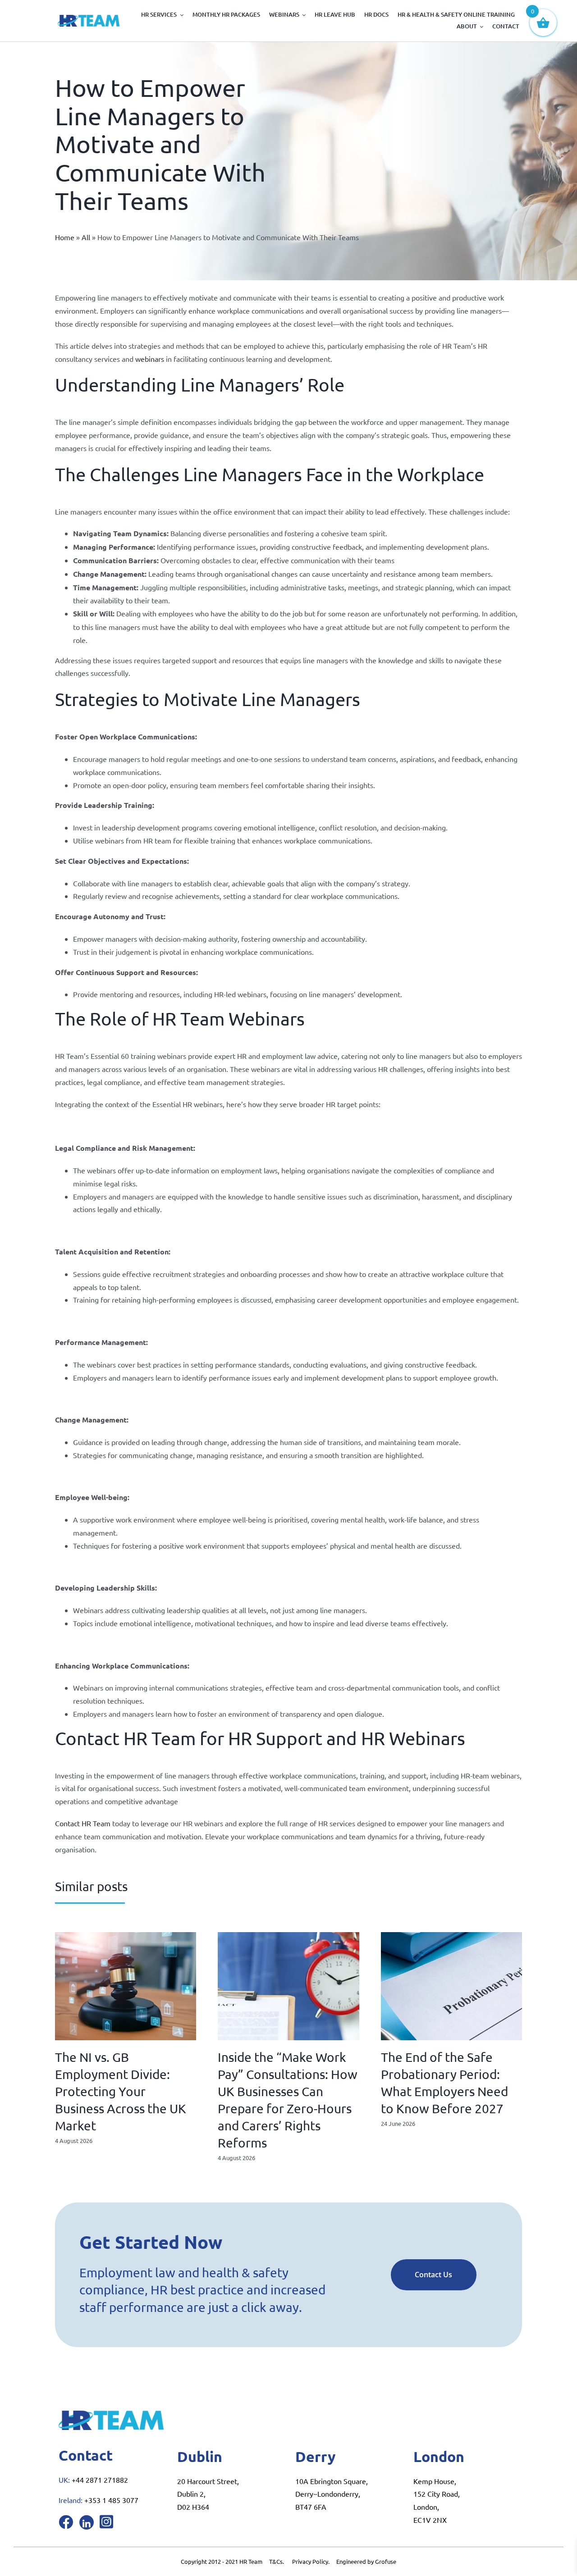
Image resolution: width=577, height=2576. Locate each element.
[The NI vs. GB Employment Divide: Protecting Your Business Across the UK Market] (126, 1937)
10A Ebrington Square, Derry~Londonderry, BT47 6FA (332, 2494)
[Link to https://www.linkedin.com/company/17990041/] (87, 2522)
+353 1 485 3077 (111, 2500)
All (86, 237)
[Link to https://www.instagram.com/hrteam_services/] (106, 2521)
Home (65, 237)
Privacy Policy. (314, 2561)
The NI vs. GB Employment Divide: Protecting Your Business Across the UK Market (121, 2091)
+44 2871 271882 (100, 2480)
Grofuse (386, 2561)
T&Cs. (277, 2561)
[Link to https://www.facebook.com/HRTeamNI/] (66, 2522)
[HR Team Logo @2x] (89, 18)
